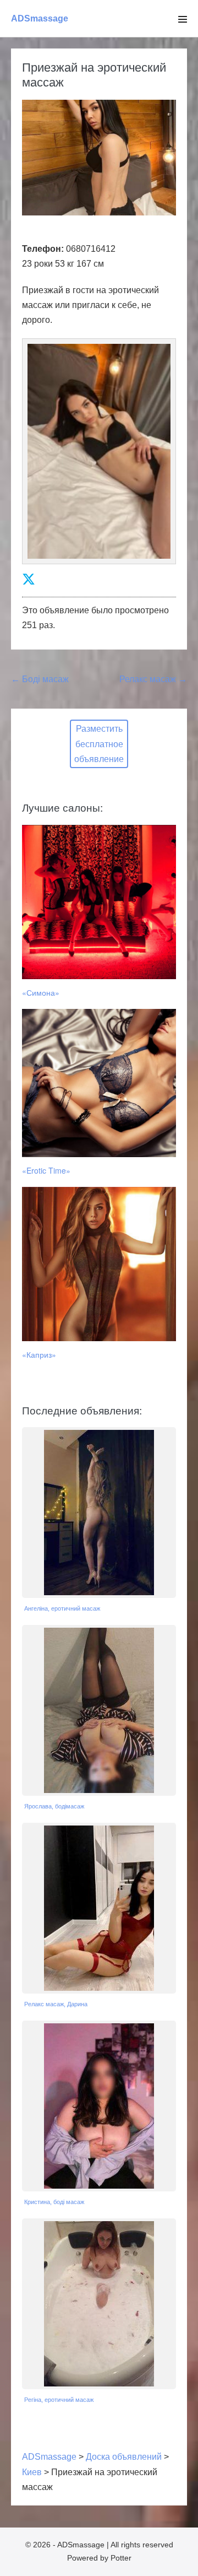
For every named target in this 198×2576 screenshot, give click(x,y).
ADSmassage (40, 18)
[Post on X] (29, 579)
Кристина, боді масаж (54, 2202)
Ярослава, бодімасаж (54, 1806)
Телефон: (43, 249)
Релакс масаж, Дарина (56, 2004)
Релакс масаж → (153, 679)
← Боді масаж (40, 679)
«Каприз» (39, 1354)
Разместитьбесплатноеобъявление (99, 744)
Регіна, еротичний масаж (59, 2400)
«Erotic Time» (46, 1170)
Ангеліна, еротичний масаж (62, 1608)
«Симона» (41, 992)
